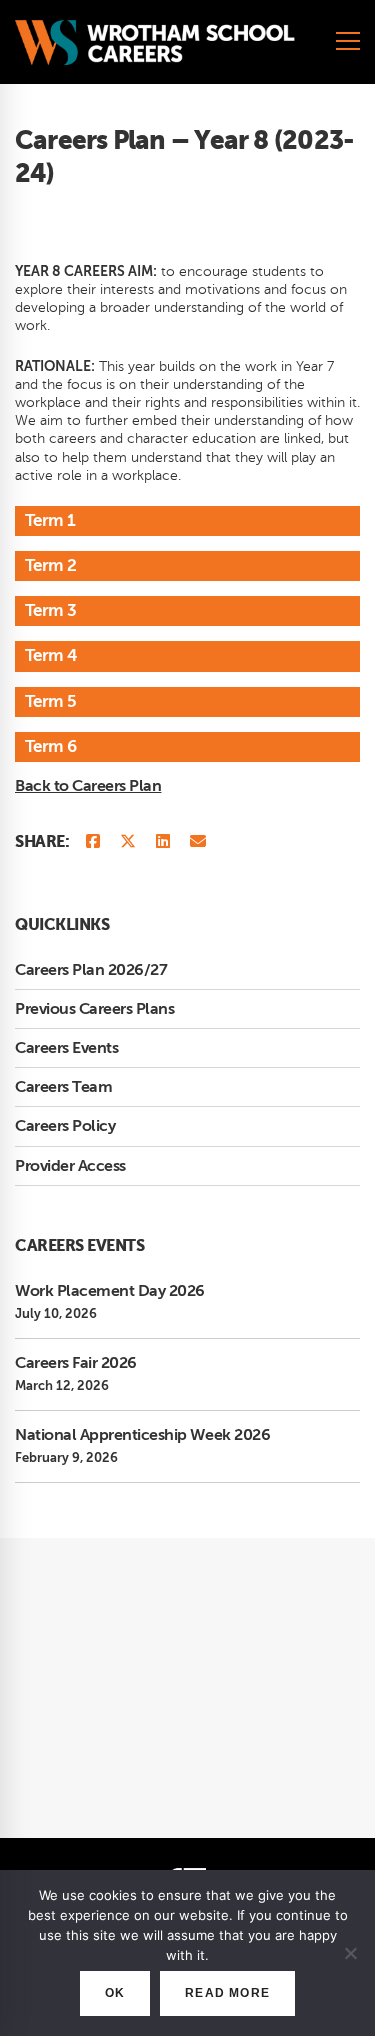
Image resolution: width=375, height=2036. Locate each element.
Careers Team (63, 1087)
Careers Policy (65, 1126)
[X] (128, 842)
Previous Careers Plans (94, 1009)
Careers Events (66, 1048)
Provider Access (70, 1166)
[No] (350, 1953)
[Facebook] (93, 842)
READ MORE (227, 1993)
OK (115, 1993)
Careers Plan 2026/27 (91, 970)
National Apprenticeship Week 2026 (142, 1435)
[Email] (198, 842)
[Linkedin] (163, 842)
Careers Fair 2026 (76, 1363)
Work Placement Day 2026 (110, 1291)
